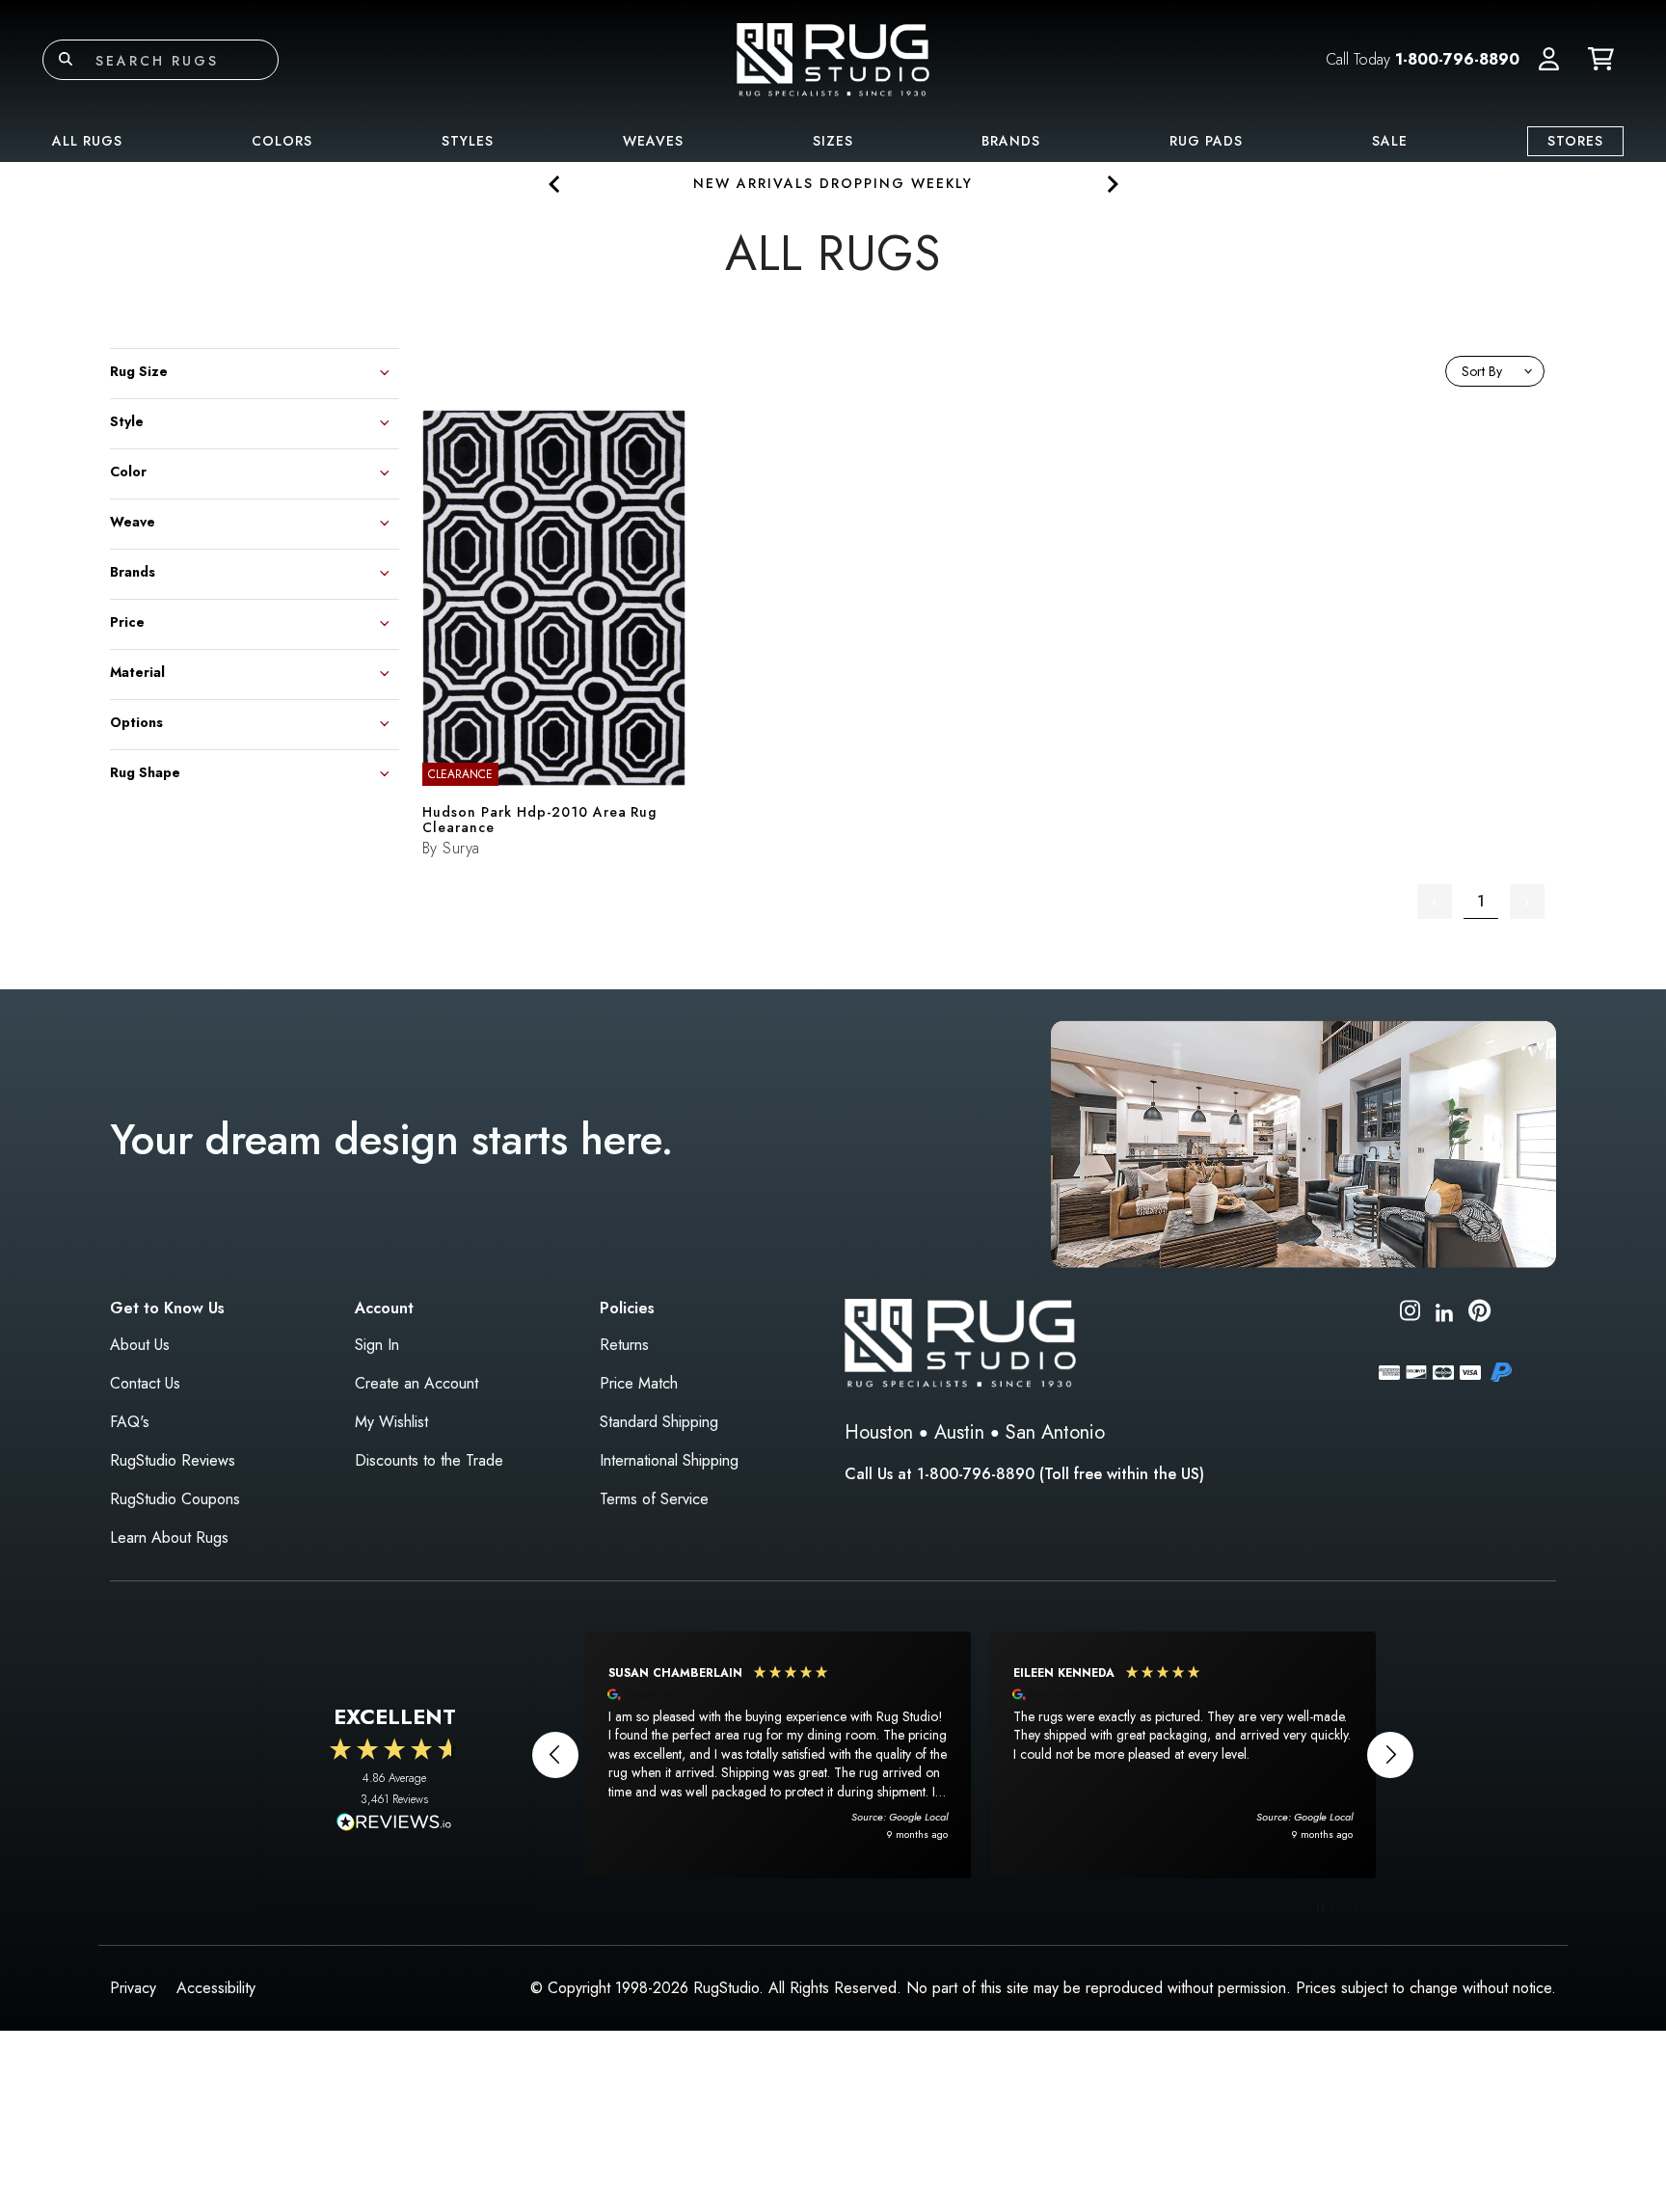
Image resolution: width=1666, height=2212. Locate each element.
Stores (1575, 141)
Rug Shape (145, 771)
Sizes (833, 141)
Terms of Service (654, 1499)
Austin (959, 1432)
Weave (133, 520)
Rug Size (139, 370)
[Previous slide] (555, 184)
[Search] (66, 60)
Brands (1011, 141)
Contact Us (145, 1383)
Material (137, 671)
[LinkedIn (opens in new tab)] (1444, 1310)
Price (127, 620)
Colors (282, 141)
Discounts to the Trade (429, 1460)
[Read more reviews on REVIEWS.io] (394, 1824)
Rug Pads (1206, 141)
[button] (1549, 60)
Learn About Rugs (169, 1538)
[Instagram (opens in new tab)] (1410, 1314)
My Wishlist (391, 1422)
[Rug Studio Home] (833, 58)
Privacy (133, 1988)
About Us (140, 1345)
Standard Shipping (659, 1422)
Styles (468, 141)
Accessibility (216, 1988)
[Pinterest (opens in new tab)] (1479, 1314)
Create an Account (416, 1383)
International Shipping (669, 1460)
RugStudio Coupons (175, 1499)
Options (136, 721)
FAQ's (130, 1422)
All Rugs (87, 141)
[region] (973, 1755)
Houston (879, 1432)
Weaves (653, 141)
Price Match (639, 1383)
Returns (624, 1345)
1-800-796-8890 (1457, 59)
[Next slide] (1111, 184)
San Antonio (1055, 1432)
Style (127, 420)
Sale (1390, 141)
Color (128, 470)
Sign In (377, 1345)
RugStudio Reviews (173, 1460)
